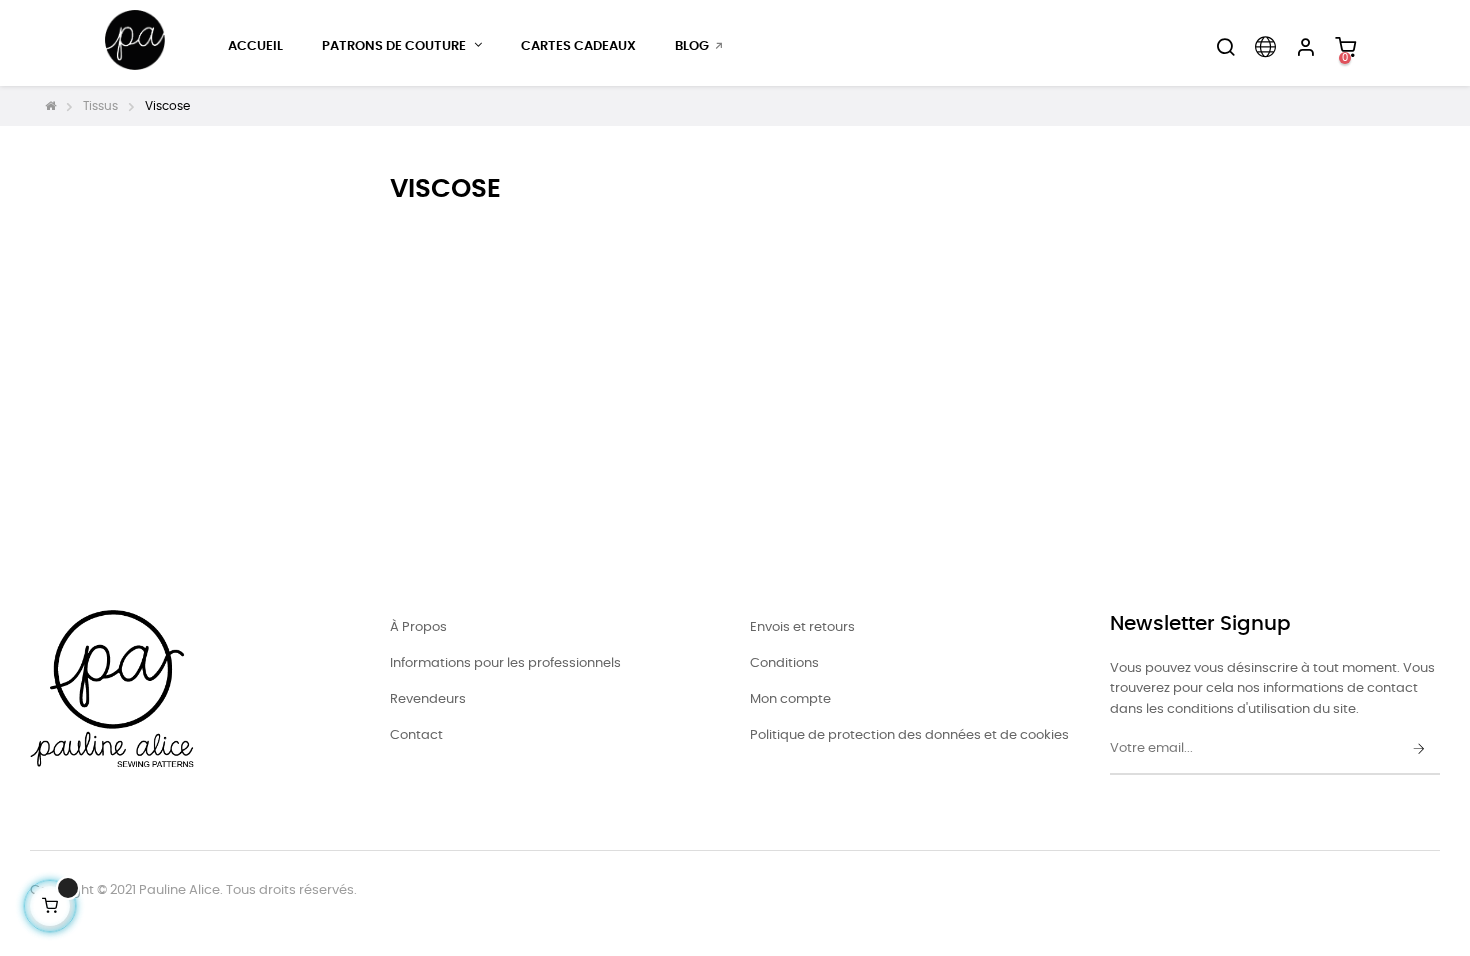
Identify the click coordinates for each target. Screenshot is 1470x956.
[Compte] (1305, 47)
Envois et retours (802, 627)
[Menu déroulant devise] (1265, 47)
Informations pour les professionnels (505, 663)
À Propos (418, 627)
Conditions (784, 663)
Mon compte (790, 699)
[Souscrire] (1419, 750)
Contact (416, 735)
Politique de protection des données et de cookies (909, 735)
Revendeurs (428, 699)
